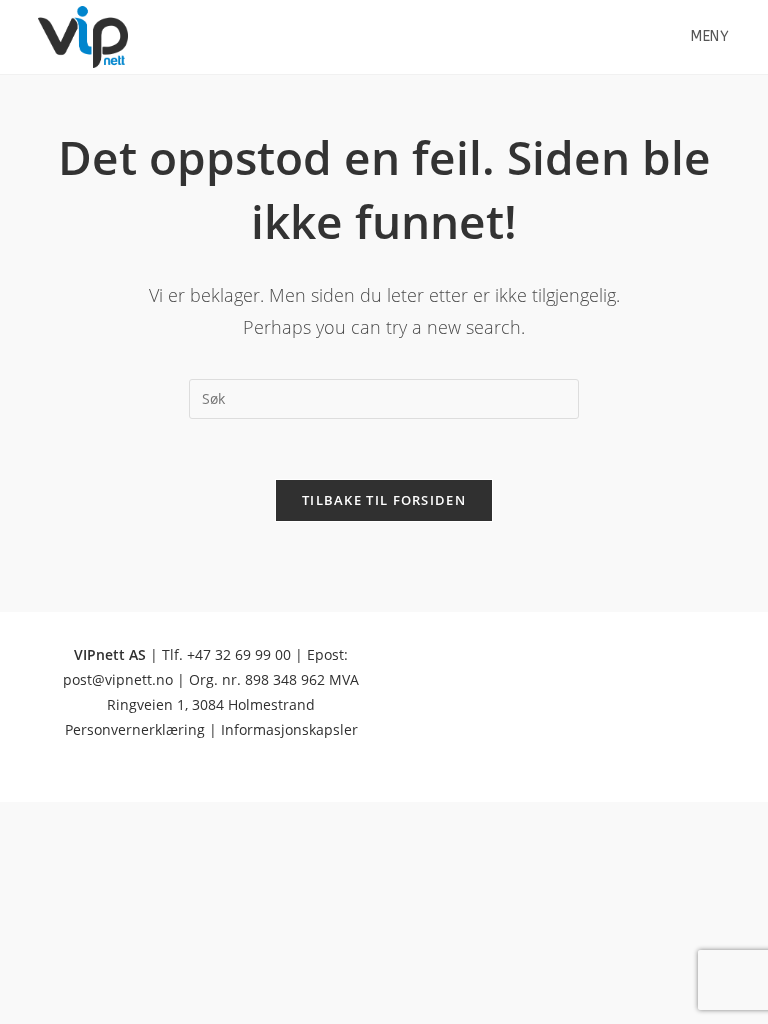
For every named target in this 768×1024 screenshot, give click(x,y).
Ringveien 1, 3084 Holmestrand (211, 704)
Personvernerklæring (135, 729)
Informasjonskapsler (289, 729)
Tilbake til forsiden (384, 500)
